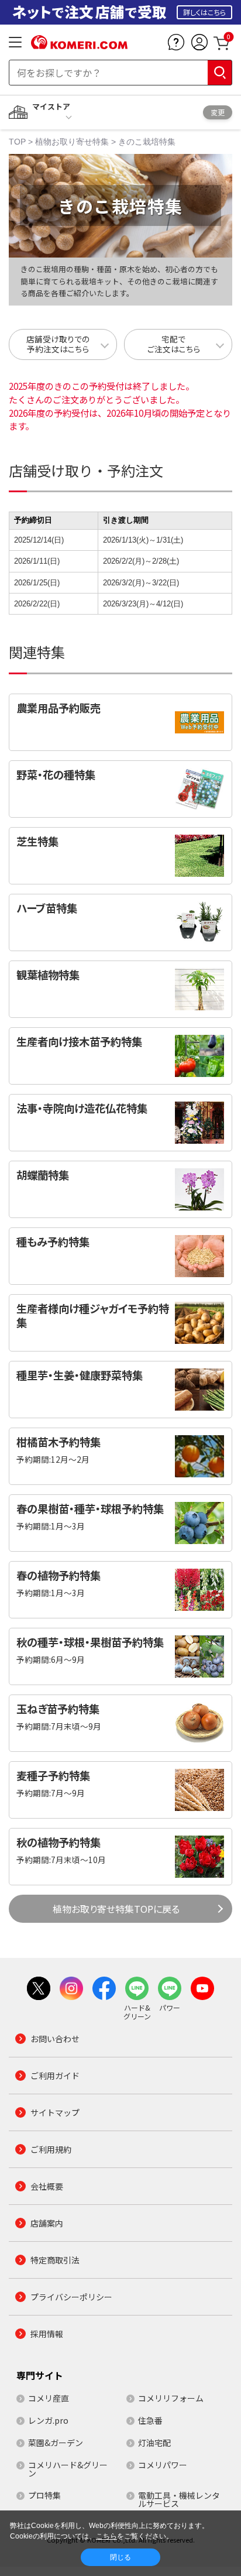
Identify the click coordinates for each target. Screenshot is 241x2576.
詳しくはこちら (204, 12)
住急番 (150, 2420)
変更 (218, 112)
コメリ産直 (49, 2398)
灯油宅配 (154, 2443)
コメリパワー (163, 2465)
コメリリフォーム (171, 2398)
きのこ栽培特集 (147, 142)
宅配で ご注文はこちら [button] (174, 344)
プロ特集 (44, 2495)
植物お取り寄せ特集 (72, 142)
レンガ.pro (48, 2420)
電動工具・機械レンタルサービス (179, 2499)
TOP (17, 142)
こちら (106, 2536)
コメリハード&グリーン (68, 2469)
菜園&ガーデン (56, 2443)
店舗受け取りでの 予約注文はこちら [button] (58, 344)
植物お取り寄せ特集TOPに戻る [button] (116, 1909)
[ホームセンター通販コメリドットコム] (79, 45)
